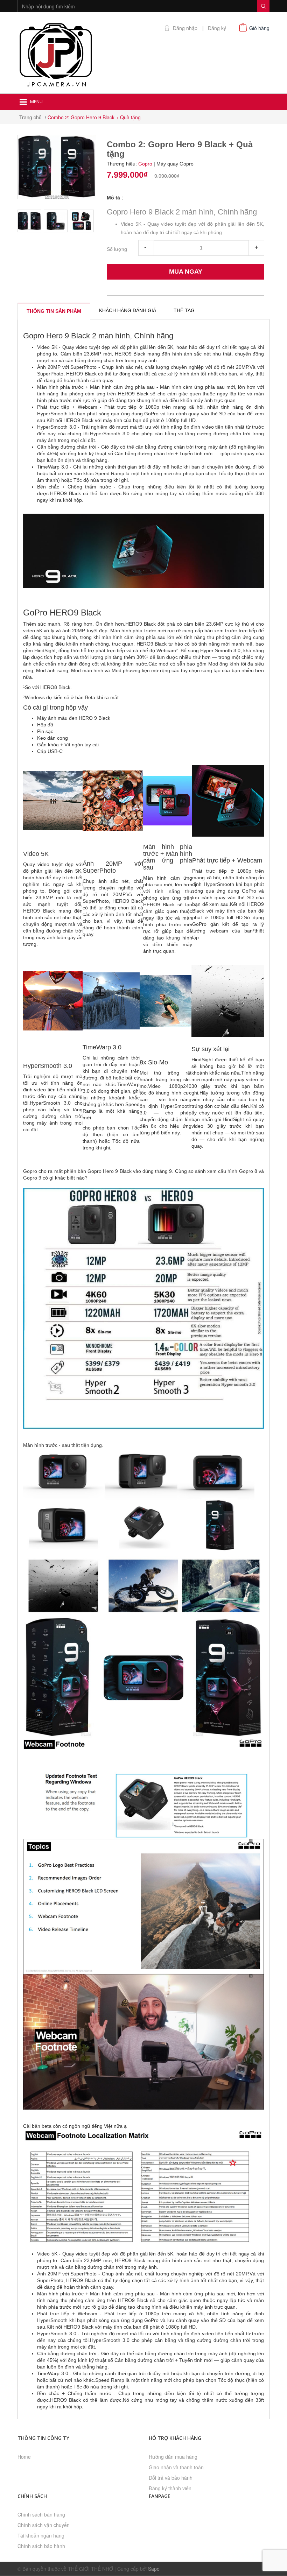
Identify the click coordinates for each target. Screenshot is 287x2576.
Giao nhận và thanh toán (176, 2467)
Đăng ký (217, 28)
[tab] (54, 311)
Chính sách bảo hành (41, 2546)
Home (24, 2457)
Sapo (154, 2569)
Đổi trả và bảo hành (171, 2478)
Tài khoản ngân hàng (41, 2535)
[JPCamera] (56, 54)
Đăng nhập (185, 28)
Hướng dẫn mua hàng (173, 2457)
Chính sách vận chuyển (44, 2525)
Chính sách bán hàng (41, 2514)
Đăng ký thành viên (170, 2488)
